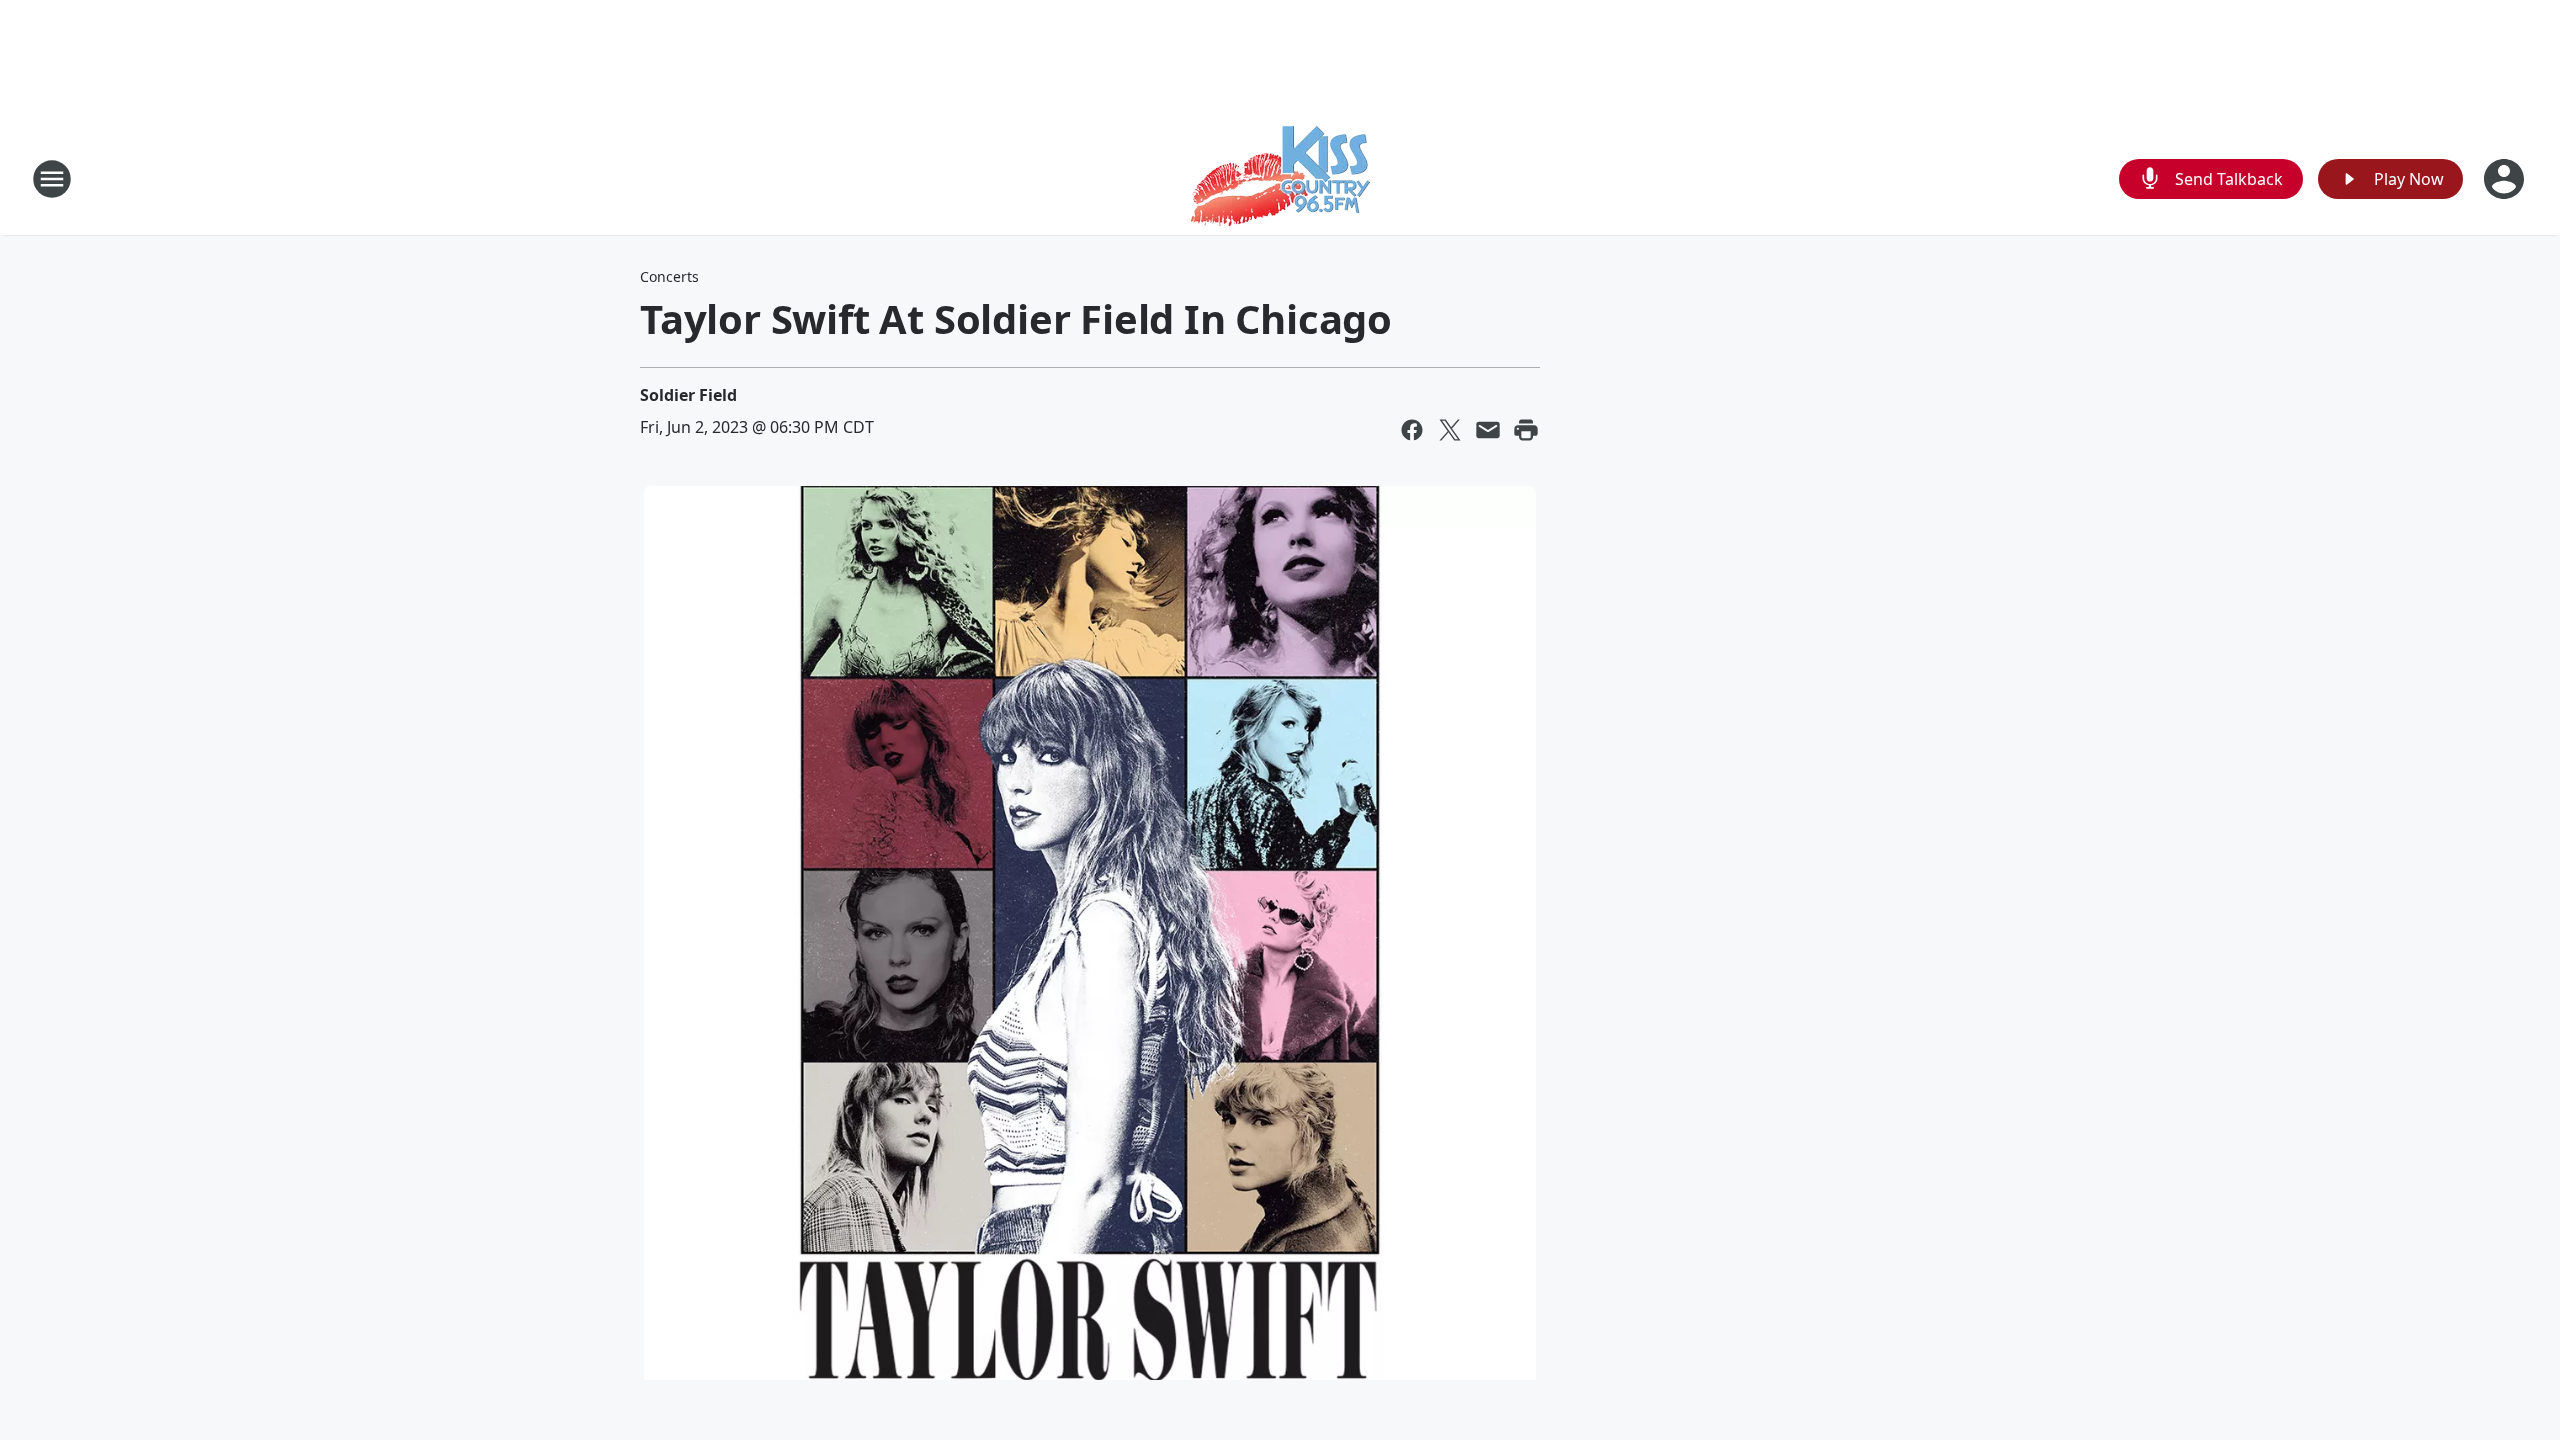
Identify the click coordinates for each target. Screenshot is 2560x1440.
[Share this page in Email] (1488, 430)
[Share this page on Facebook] (1412, 430)
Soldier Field (688, 395)
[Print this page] (1526, 430)
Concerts (669, 276)
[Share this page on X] (1450, 430)
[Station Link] (1280, 178)
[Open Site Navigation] (52, 179)
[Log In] (2506, 179)
